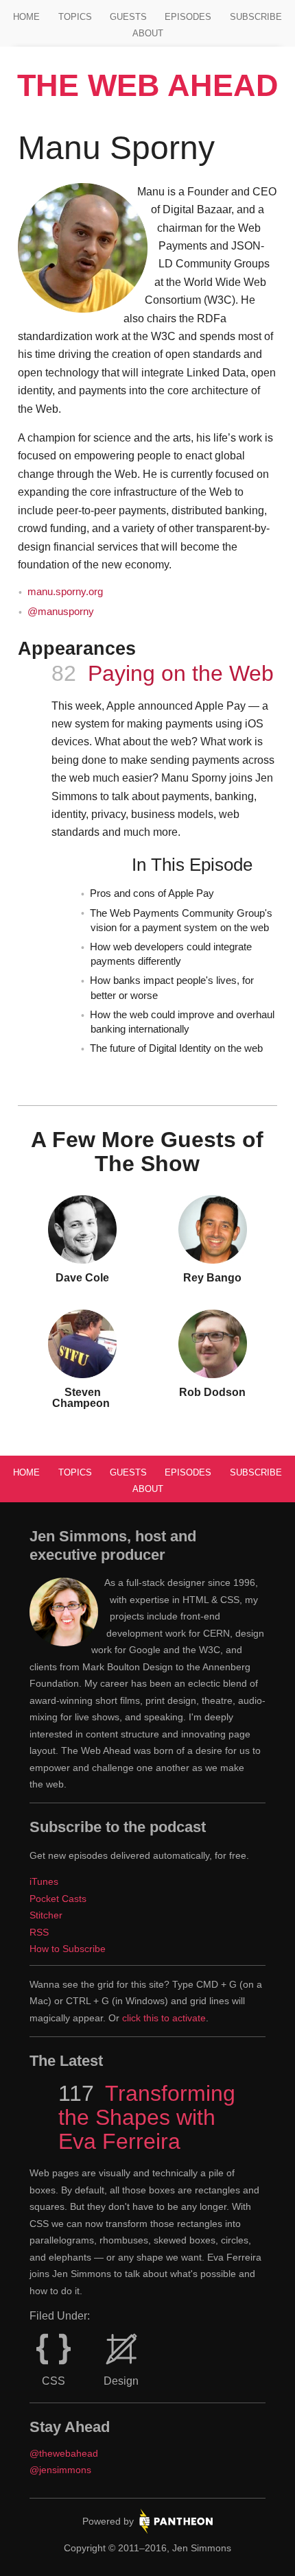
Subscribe (256, 17)
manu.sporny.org (65, 592)
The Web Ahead (148, 85)
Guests (128, 17)
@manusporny (61, 612)
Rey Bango (212, 1278)
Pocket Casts (58, 1899)
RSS (39, 1932)
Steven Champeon (82, 1398)
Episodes (188, 17)
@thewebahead (64, 2453)
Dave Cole (82, 1278)
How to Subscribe (68, 1949)
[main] (147, 774)
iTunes (44, 1881)
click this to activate (164, 2018)
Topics (75, 17)
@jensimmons (60, 2470)
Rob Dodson (212, 1392)
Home (26, 17)
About (148, 33)
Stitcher (46, 1915)
